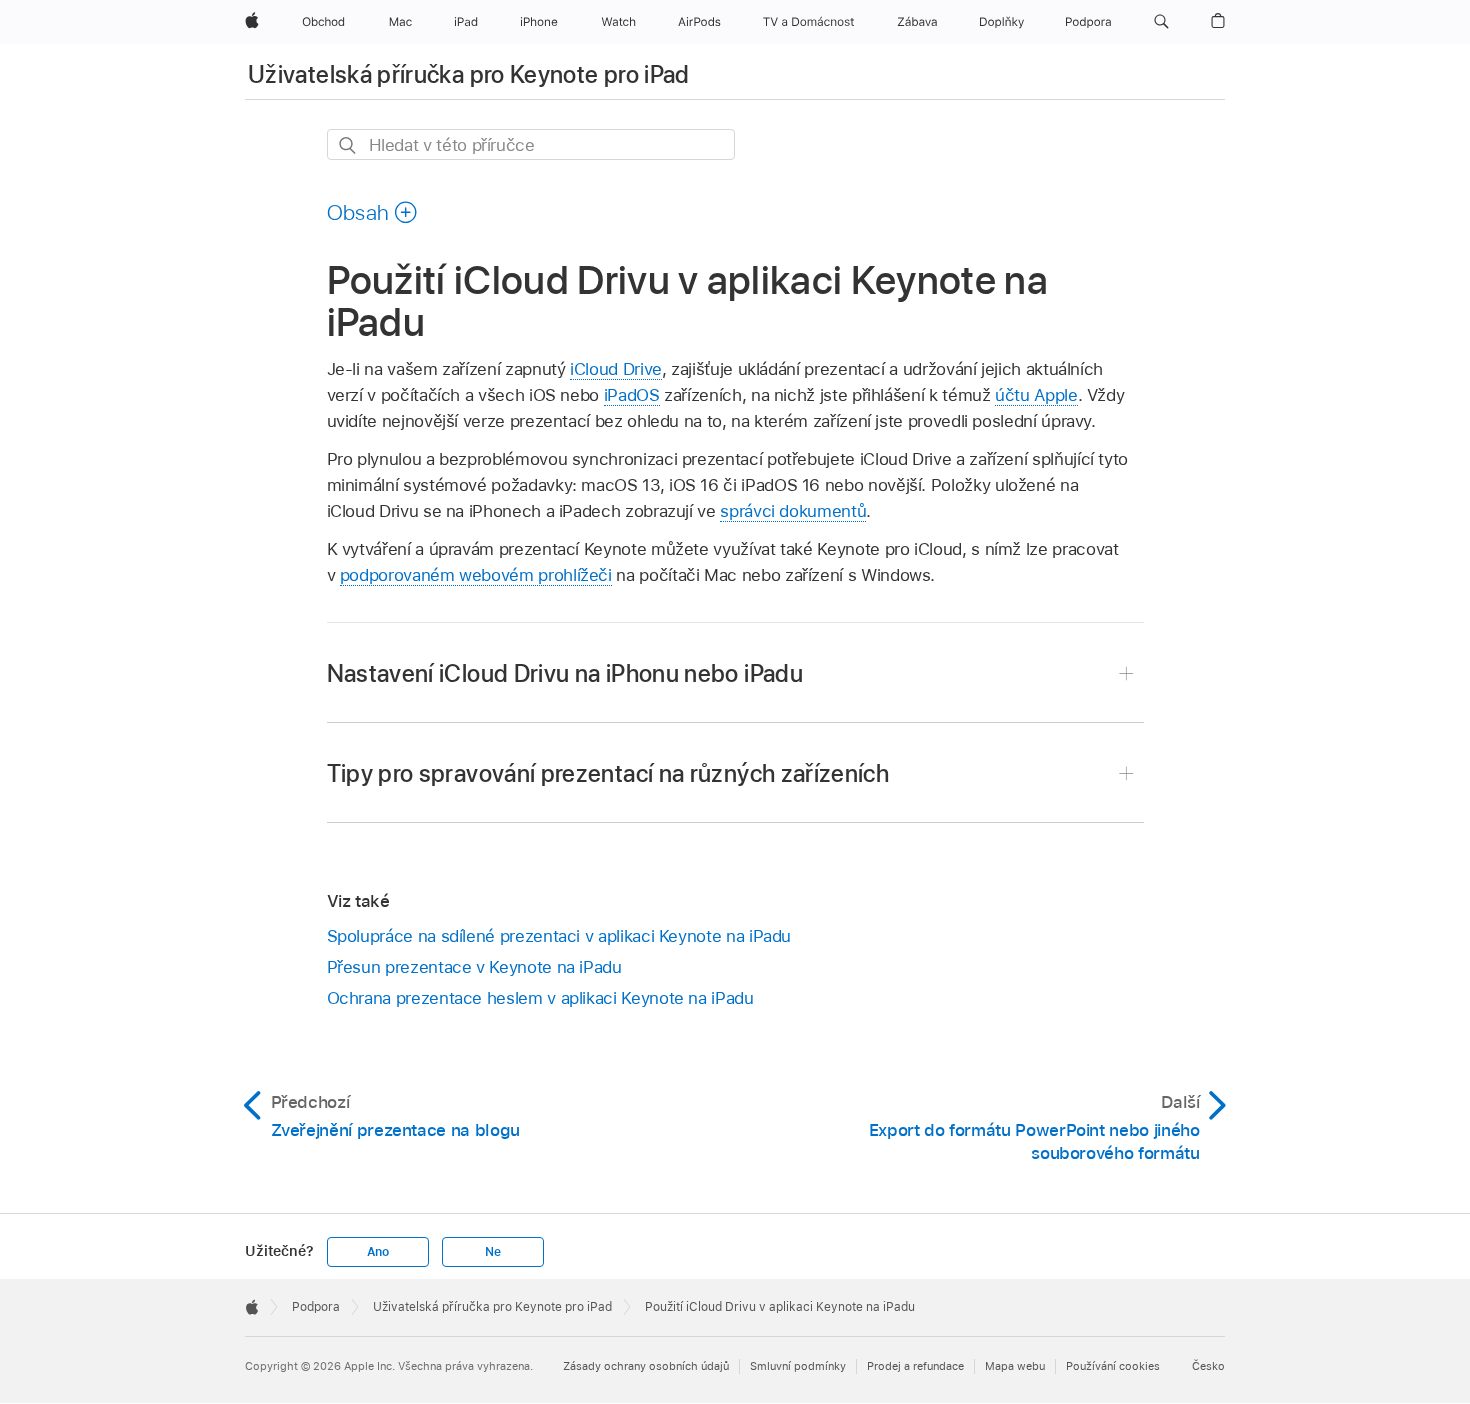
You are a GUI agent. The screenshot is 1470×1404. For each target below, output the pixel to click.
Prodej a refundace (915, 1366)
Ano (378, 1252)
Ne (493, 1252)
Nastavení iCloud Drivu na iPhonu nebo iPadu (565, 673)
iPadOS (632, 395)
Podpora (316, 1307)
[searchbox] (531, 144)
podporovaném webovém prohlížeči (476, 575)
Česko (1208, 1366)
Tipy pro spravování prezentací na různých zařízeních (608, 773)
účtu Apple (1036, 395)
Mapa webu (1015, 1366)
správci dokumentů (793, 511)
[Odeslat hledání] (348, 145)
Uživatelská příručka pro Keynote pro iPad (469, 74)
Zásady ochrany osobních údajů (646, 1366)
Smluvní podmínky (798, 1366)
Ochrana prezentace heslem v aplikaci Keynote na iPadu (540, 998)
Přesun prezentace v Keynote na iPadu (474, 967)
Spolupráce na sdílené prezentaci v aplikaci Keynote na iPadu (559, 936)
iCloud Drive (616, 369)
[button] (1161, 22)
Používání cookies (1113, 1366)
